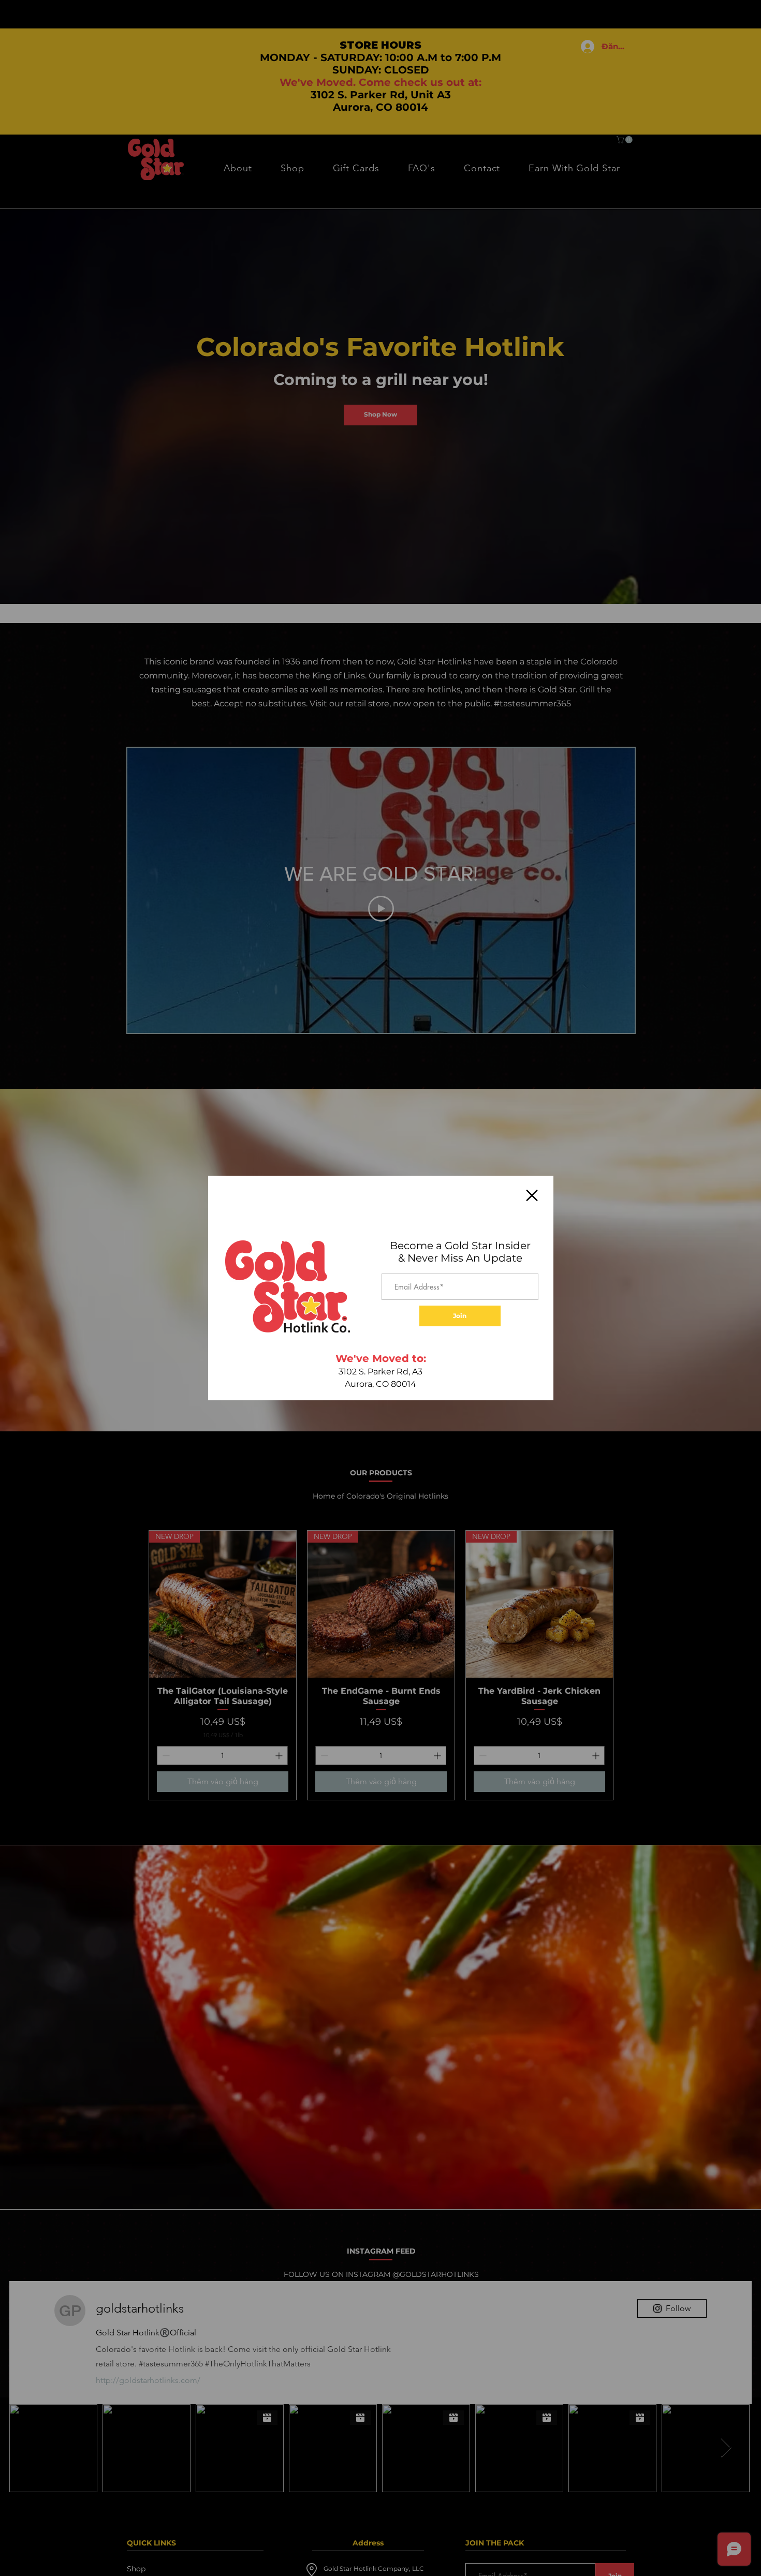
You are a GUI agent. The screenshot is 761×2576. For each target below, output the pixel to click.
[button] (532, 1195)
